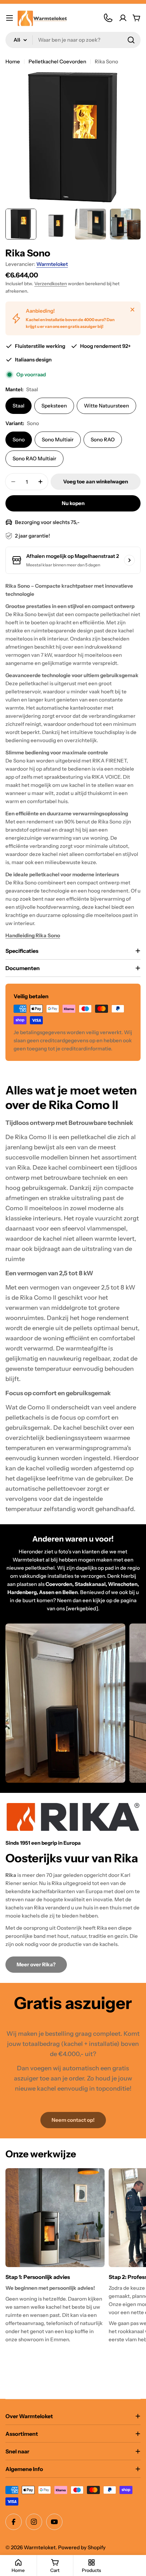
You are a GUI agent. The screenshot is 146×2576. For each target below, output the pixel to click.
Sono (19, 439)
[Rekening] (123, 18)
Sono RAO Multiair (34, 458)
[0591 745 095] (108, 18)
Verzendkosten (51, 284)
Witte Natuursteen (106, 406)
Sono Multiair (58, 439)
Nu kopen (73, 503)
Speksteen (54, 406)
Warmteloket (52, 264)
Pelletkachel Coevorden (57, 61)
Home (13, 61)
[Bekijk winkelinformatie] (129, 560)
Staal (19, 406)
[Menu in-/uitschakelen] (10, 18)
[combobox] (73, 40)
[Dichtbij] (132, 310)
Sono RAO (103, 439)
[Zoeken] (131, 40)
